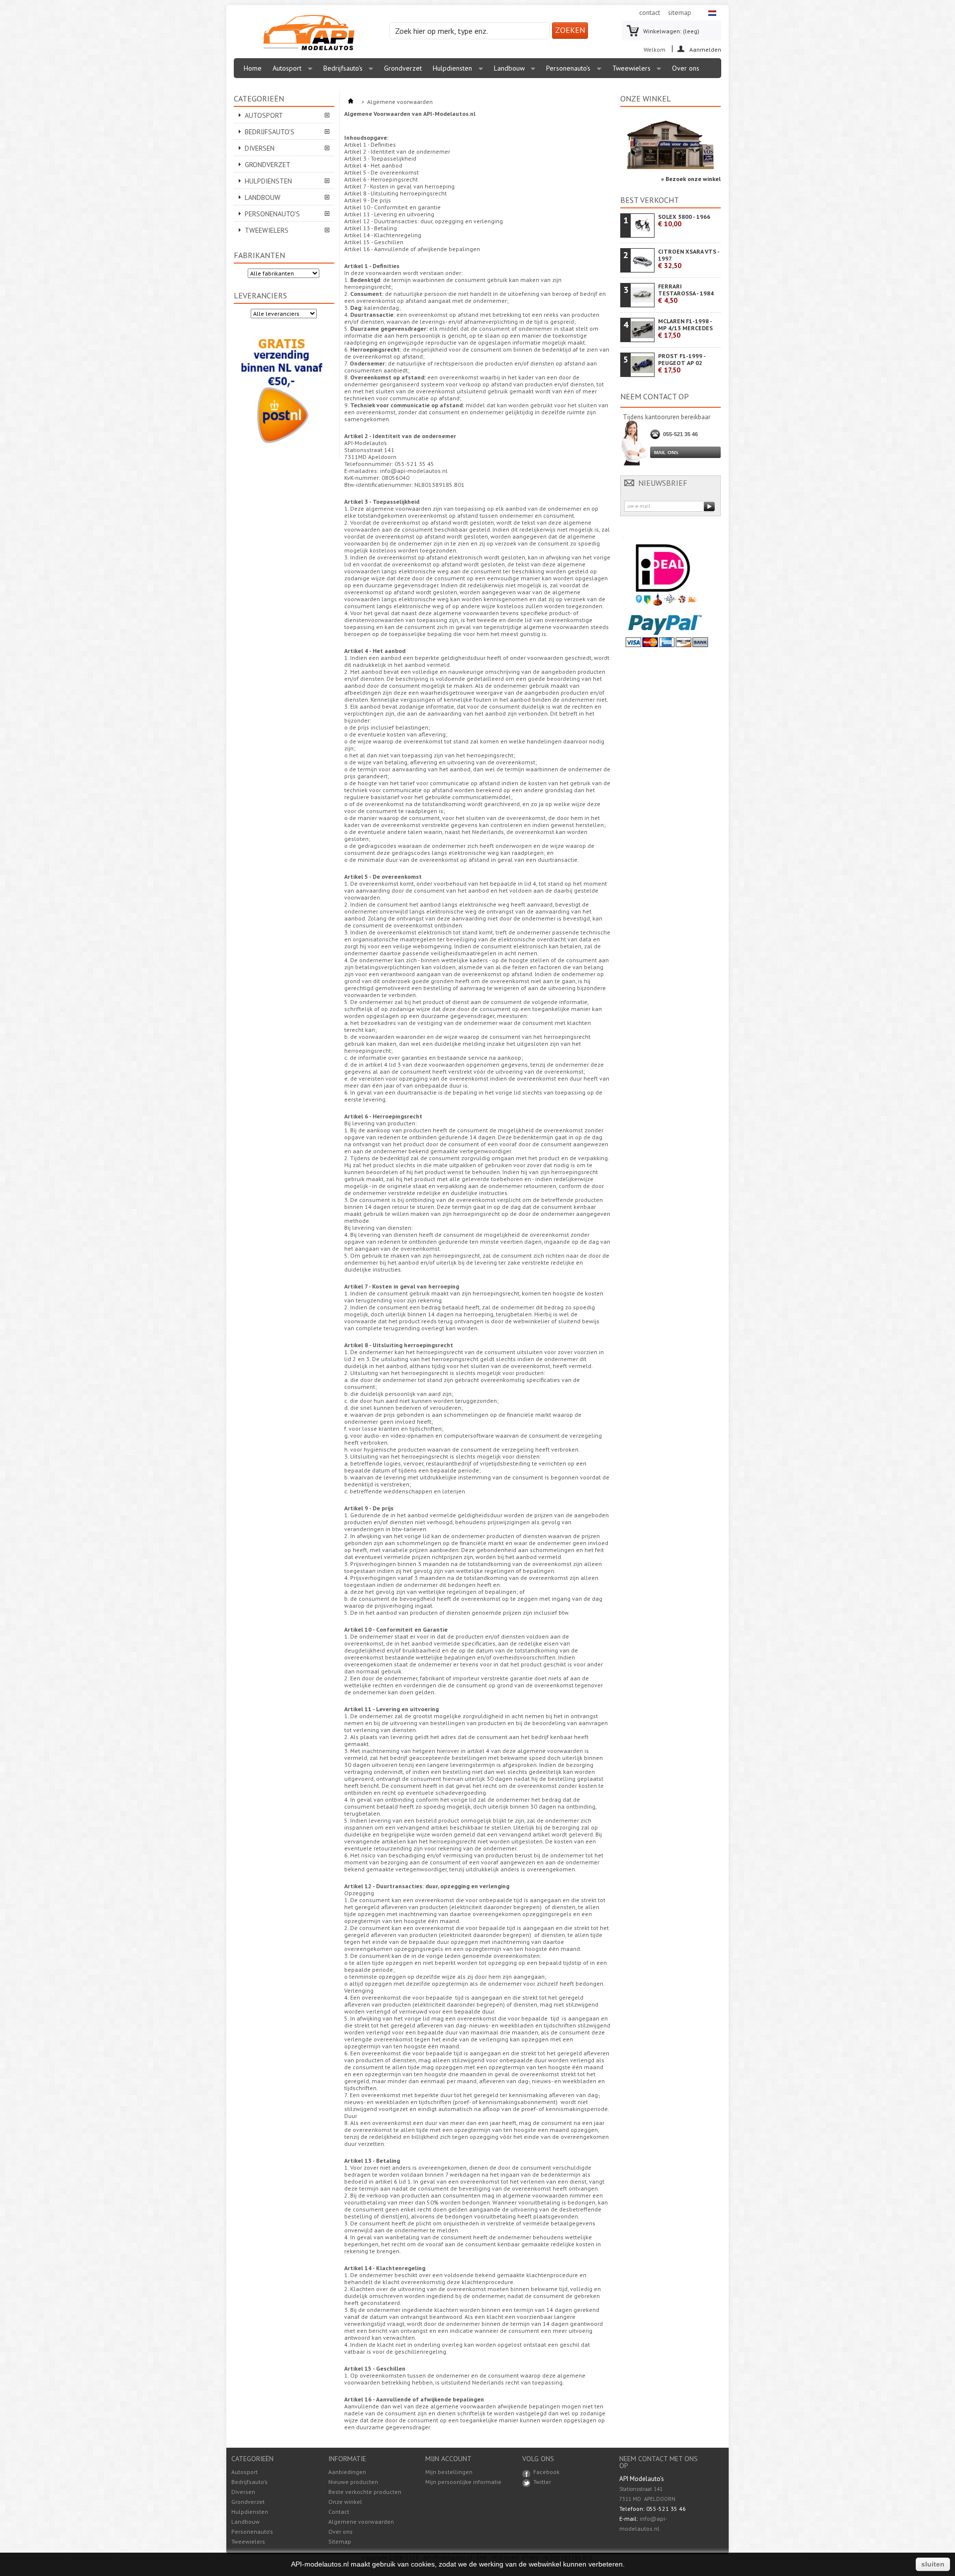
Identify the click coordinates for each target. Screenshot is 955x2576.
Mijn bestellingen (449, 2472)
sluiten (933, 2564)
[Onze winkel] (670, 167)
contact (650, 12)
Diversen (260, 148)
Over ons (686, 68)
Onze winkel (646, 98)
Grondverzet (403, 68)
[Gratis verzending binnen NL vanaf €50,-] (282, 450)
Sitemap (340, 2541)
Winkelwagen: (671, 31)
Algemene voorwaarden (361, 2522)
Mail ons (666, 452)
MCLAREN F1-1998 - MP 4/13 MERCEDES (685, 328)
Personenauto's (566, 71)
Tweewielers (629, 71)
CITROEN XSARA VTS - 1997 (689, 259)
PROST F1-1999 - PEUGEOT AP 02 (682, 363)
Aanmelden (705, 49)
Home (253, 68)
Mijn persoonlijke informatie (463, 2482)
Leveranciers (260, 295)
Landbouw (507, 71)
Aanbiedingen (347, 2472)
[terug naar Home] (351, 102)
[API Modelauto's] (309, 33)
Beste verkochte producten (365, 2492)
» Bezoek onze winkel (691, 179)
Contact (339, 2512)
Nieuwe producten (353, 2482)
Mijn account (448, 2459)
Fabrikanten (259, 255)
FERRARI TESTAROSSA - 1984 (686, 294)
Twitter (542, 2482)
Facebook (546, 2472)
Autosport (285, 71)
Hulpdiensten (450, 71)
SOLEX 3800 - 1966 (684, 221)
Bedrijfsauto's (340, 71)
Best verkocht (650, 200)
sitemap (680, 12)
